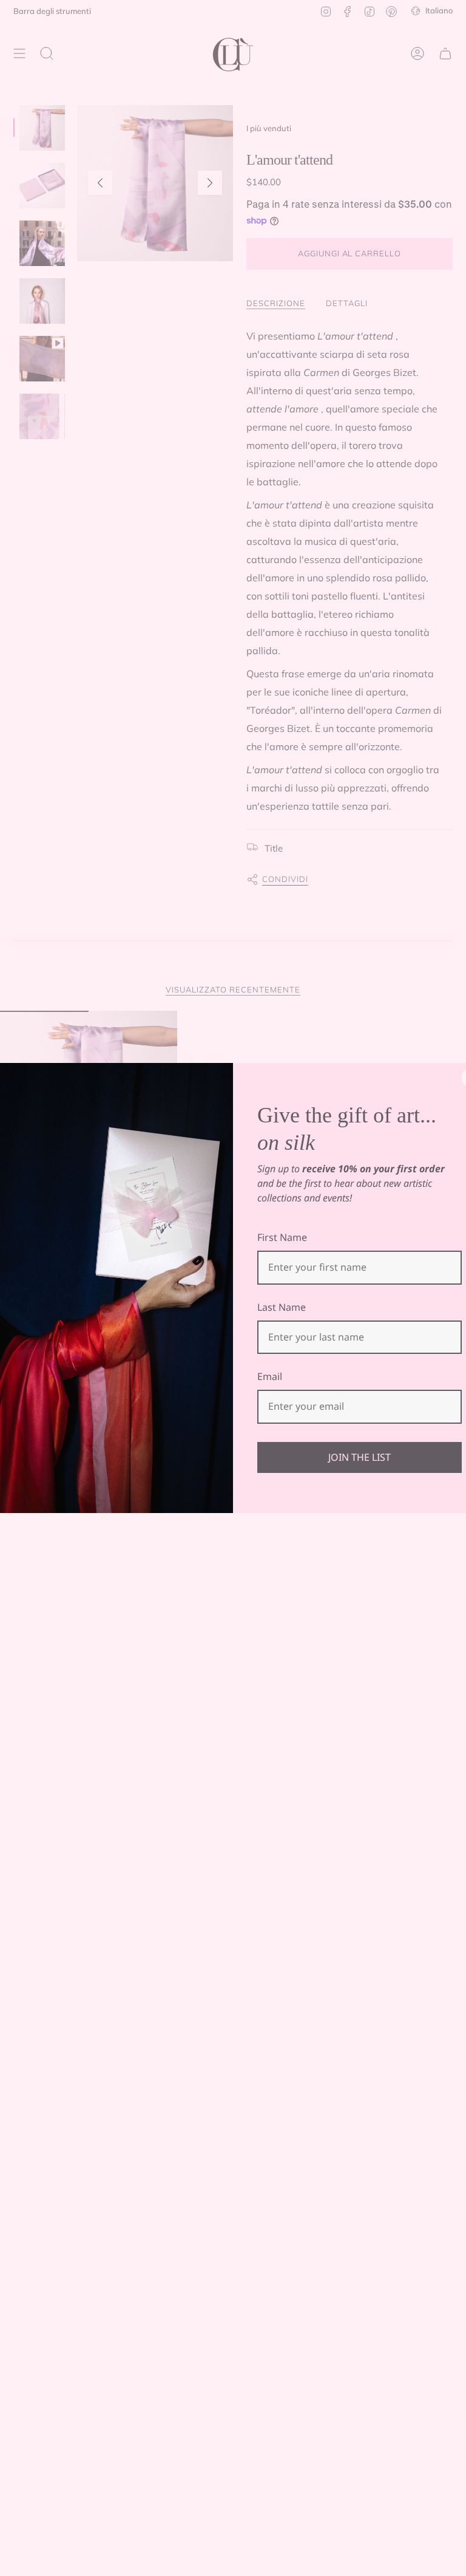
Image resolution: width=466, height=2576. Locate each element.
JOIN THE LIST (360, 1457)
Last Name (282, 1307)
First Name (282, 1237)
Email (270, 1376)
